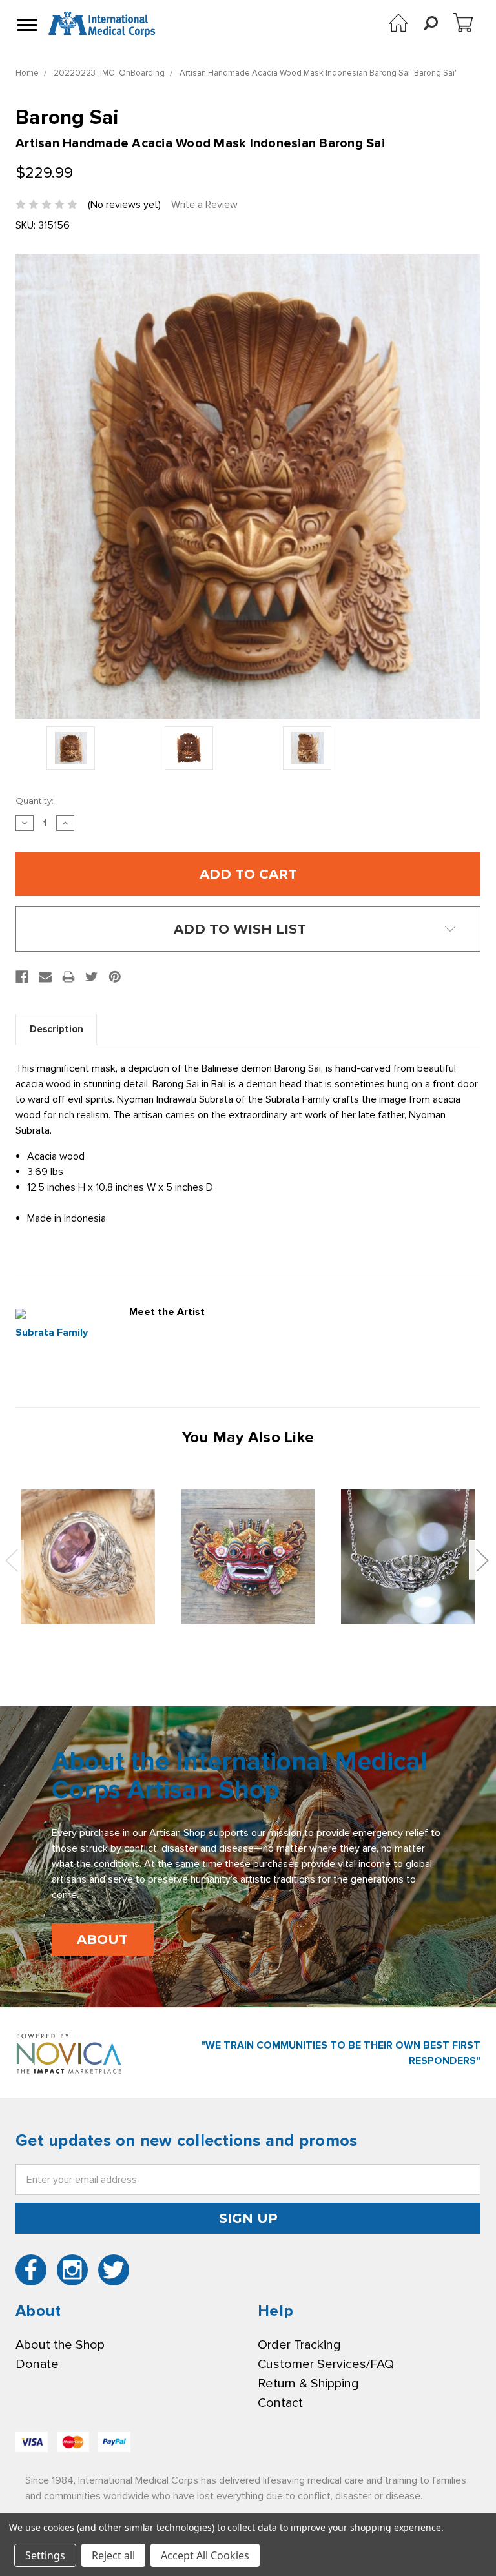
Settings (45, 2555)
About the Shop (60, 2345)
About (102, 1939)
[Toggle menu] (26, 25)
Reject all (113, 2555)
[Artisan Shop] (398, 23)
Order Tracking (299, 2345)
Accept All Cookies (205, 2555)
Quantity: (35, 801)
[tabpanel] (88, 1557)
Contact (280, 2403)
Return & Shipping (308, 2384)
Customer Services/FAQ (326, 2364)
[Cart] (463, 23)
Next (482, 1560)
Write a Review (204, 205)
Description (57, 1029)
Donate (37, 2364)
